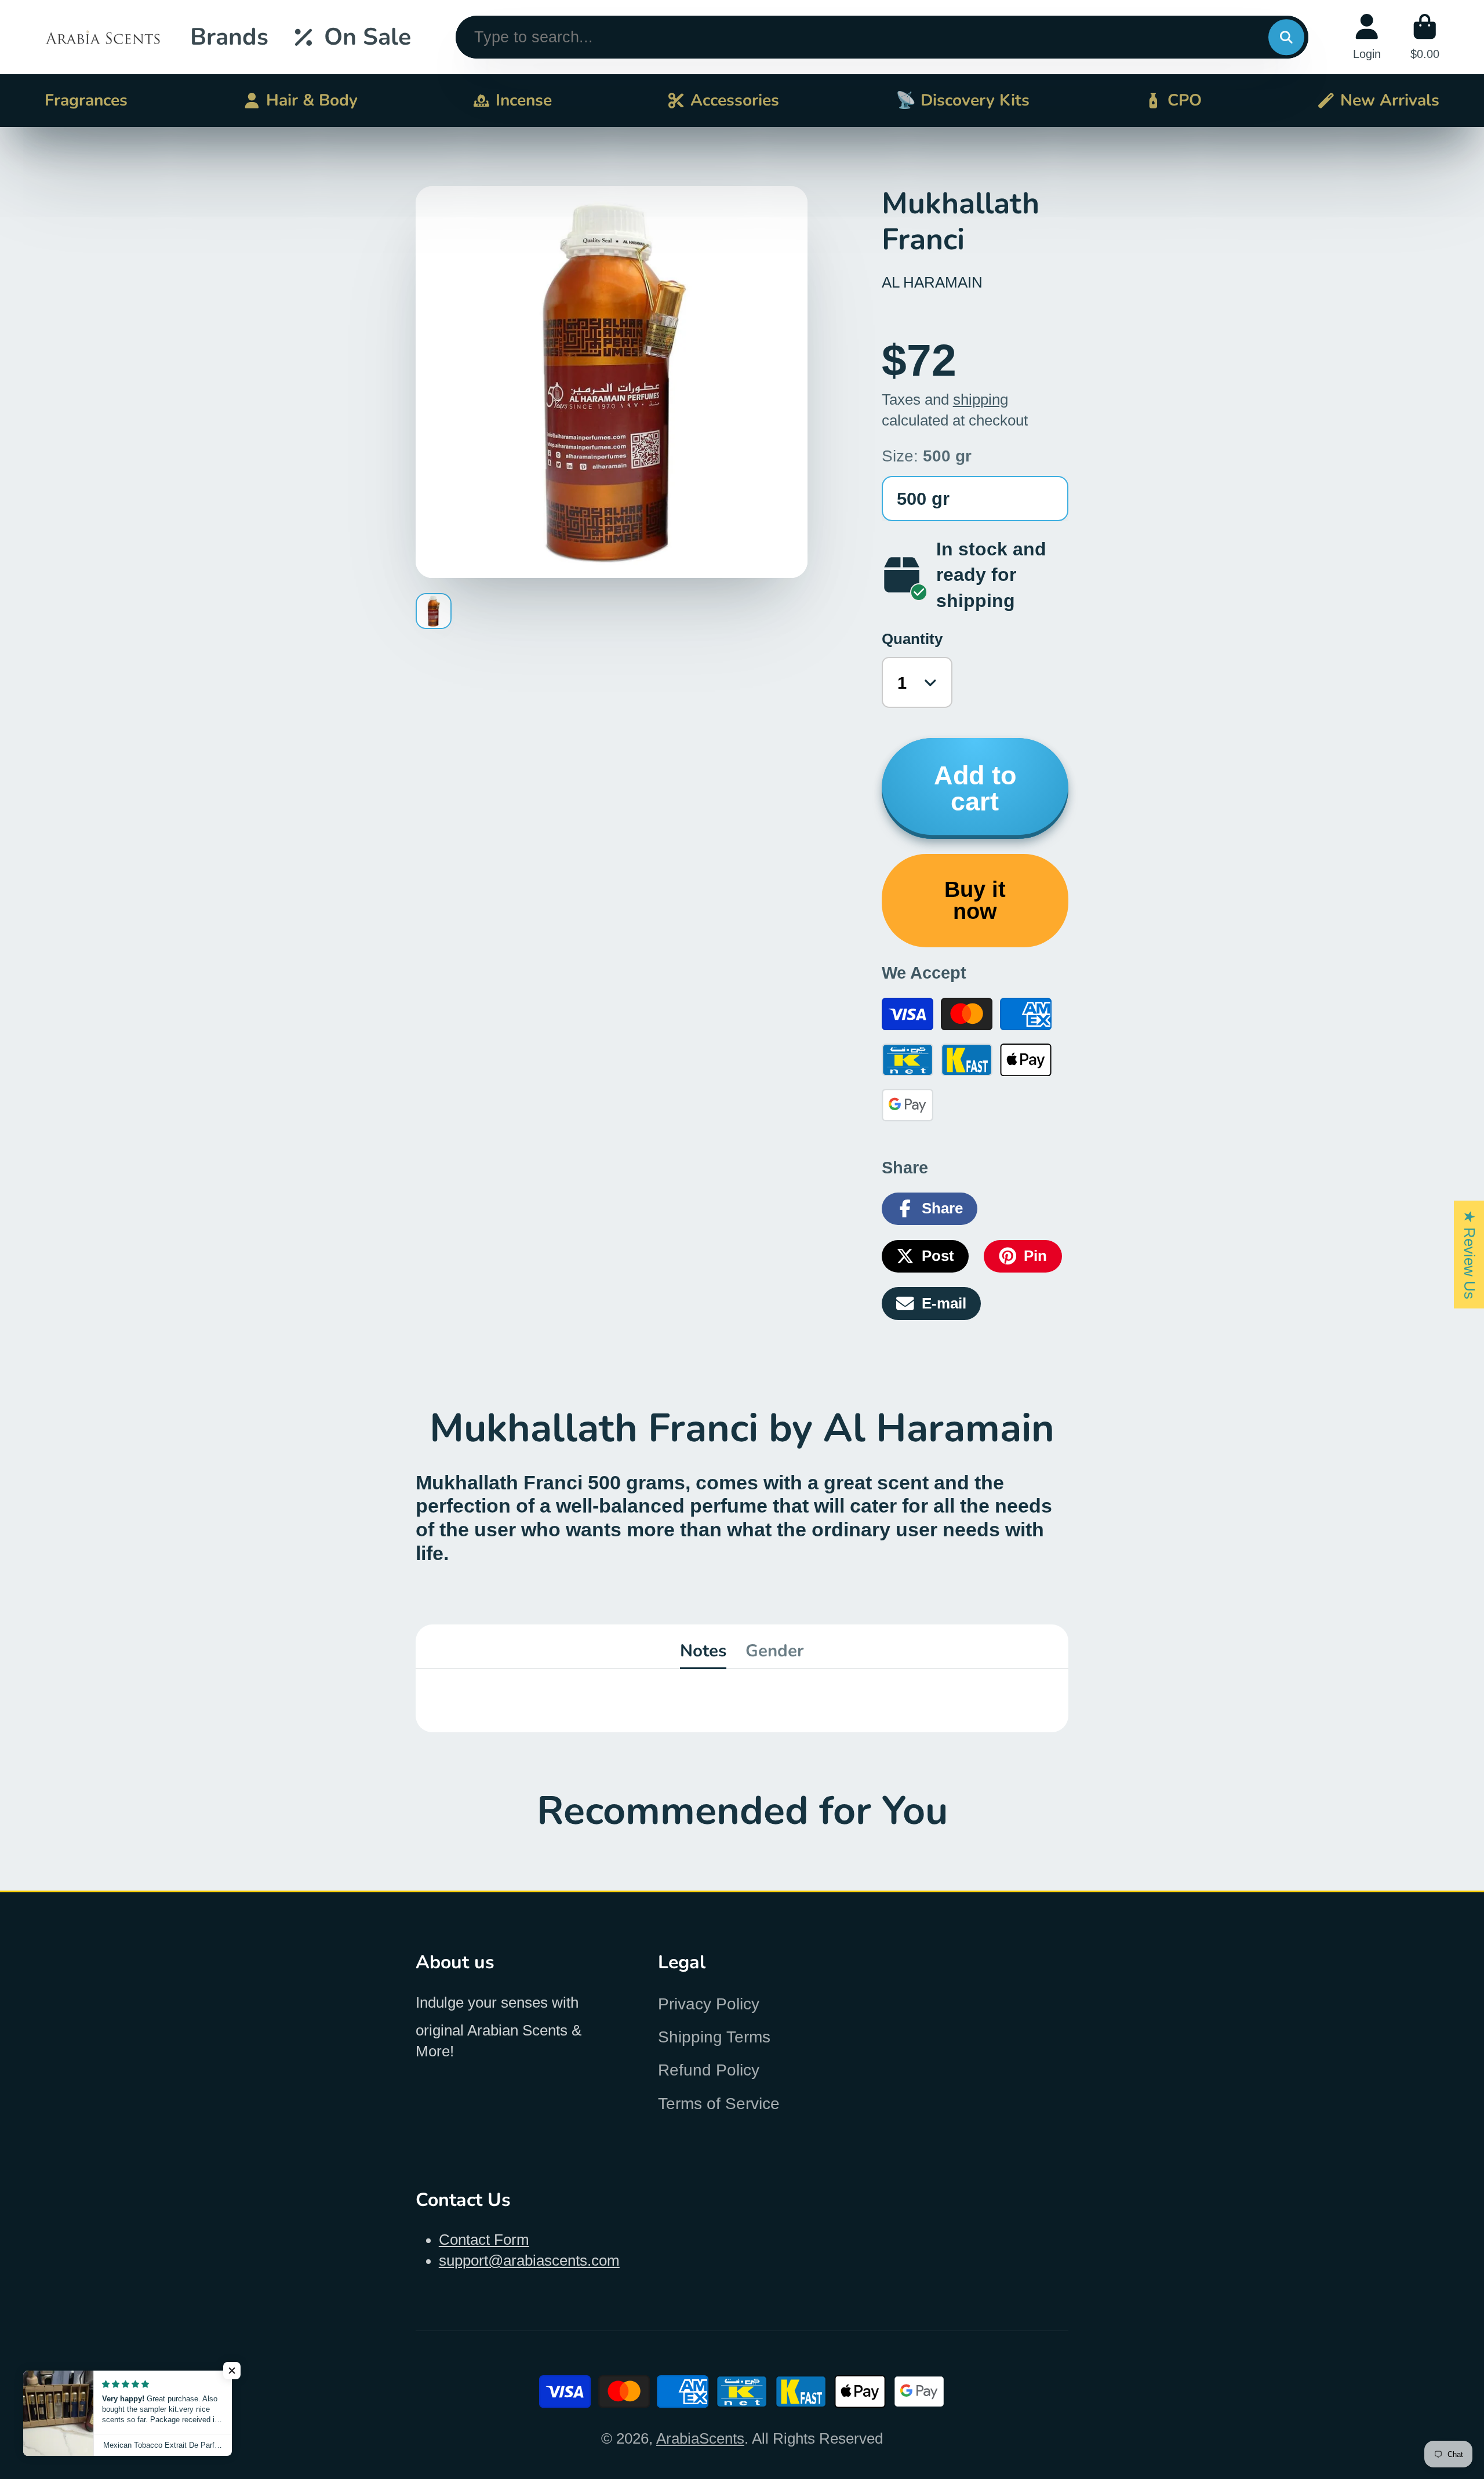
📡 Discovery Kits (963, 100)
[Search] (1286, 37)
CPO (1185, 100)
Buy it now (975, 900)
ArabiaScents (700, 2438)
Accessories (735, 100)
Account (1367, 37)
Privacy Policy (709, 2004)
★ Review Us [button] (1470, 1255)
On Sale (368, 37)
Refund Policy (709, 2070)
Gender (775, 1651)
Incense (524, 100)
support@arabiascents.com (529, 2260)
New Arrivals (1390, 100)
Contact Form (484, 2240)
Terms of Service (719, 2104)
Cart (1425, 37)
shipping (981, 399)
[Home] (103, 37)
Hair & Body (312, 100)
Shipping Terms (714, 2037)
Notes (703, 1651)
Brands (229, 37)
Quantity (912, 639)
